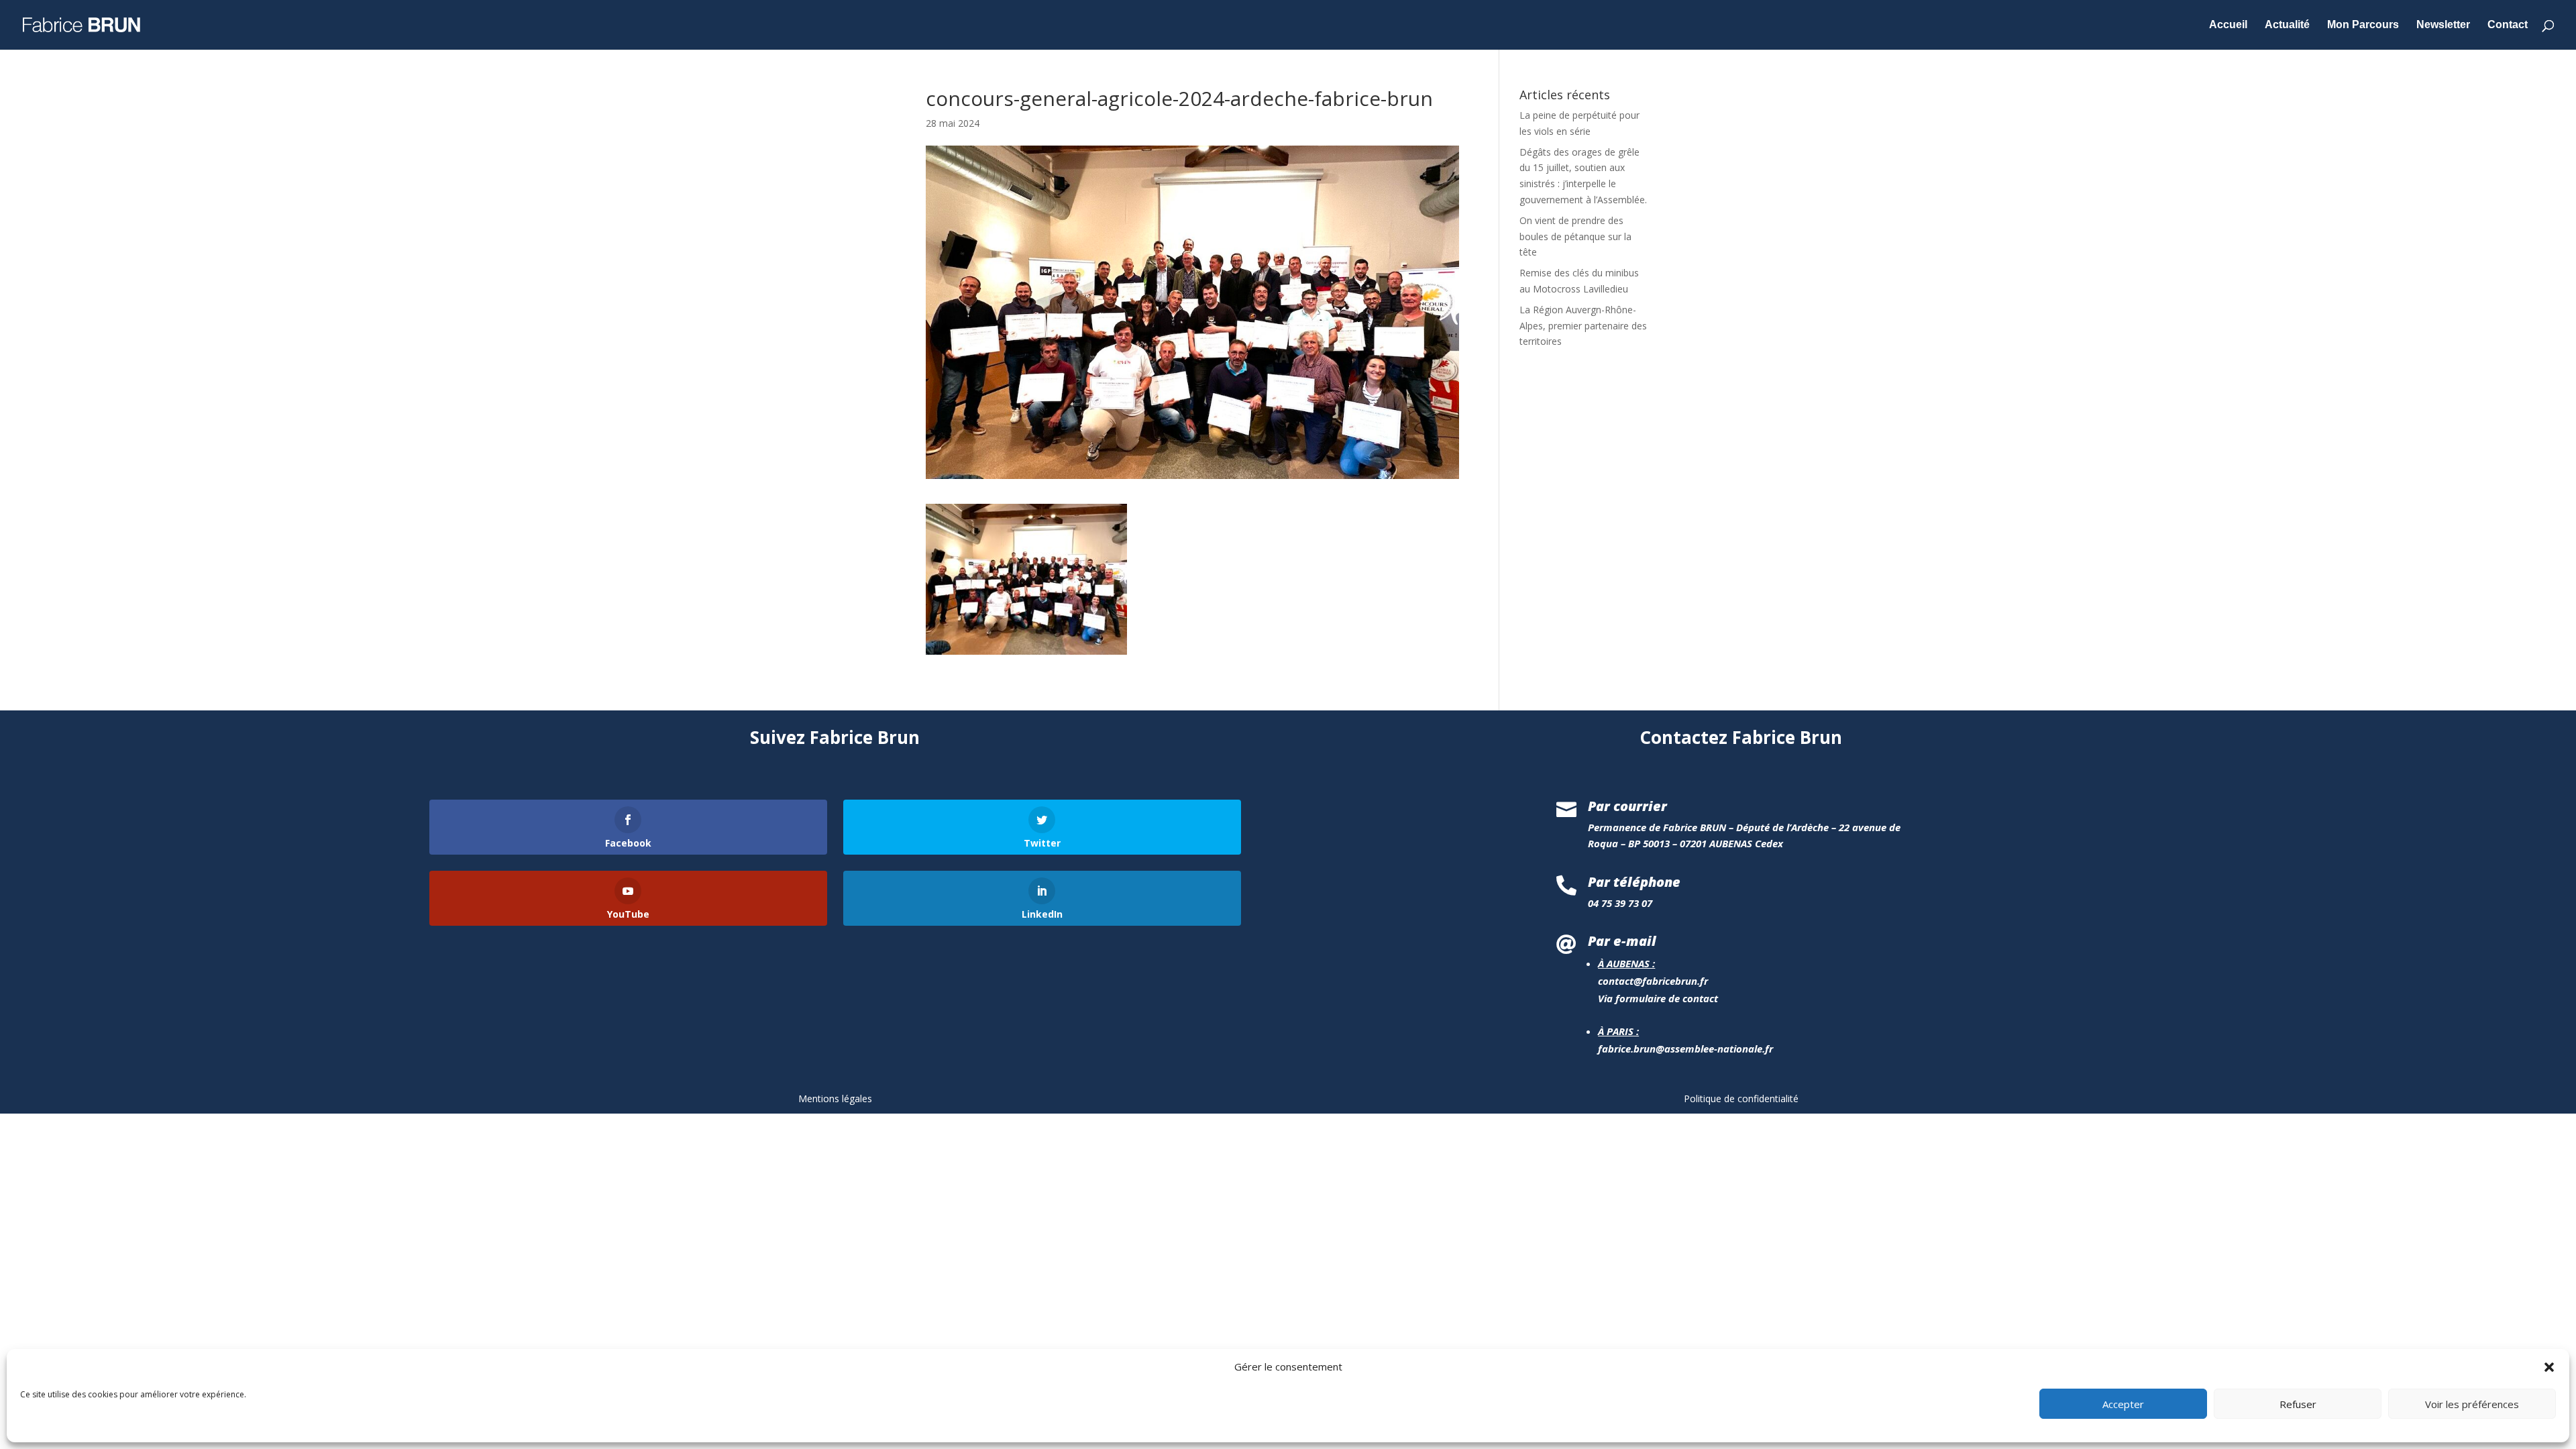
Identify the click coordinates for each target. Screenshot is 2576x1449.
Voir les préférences (2472, 1404)
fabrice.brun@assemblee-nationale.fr (1685, 1049)
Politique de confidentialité (1741, 1098)
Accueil (2228, 25)
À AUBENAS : (1626, 963)
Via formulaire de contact (1658, 998)
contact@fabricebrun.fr (1653, 981)
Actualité (2287, 25)
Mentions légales (835, 1098)
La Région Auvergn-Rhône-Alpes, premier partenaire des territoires (1583, 326)
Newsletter (2443, 25)
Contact (2508, 25)
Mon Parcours (2363, 25)
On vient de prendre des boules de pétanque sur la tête (1575, 236)
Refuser (2298, 1404)
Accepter (2123, 1404)
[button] (2549, 1367)
